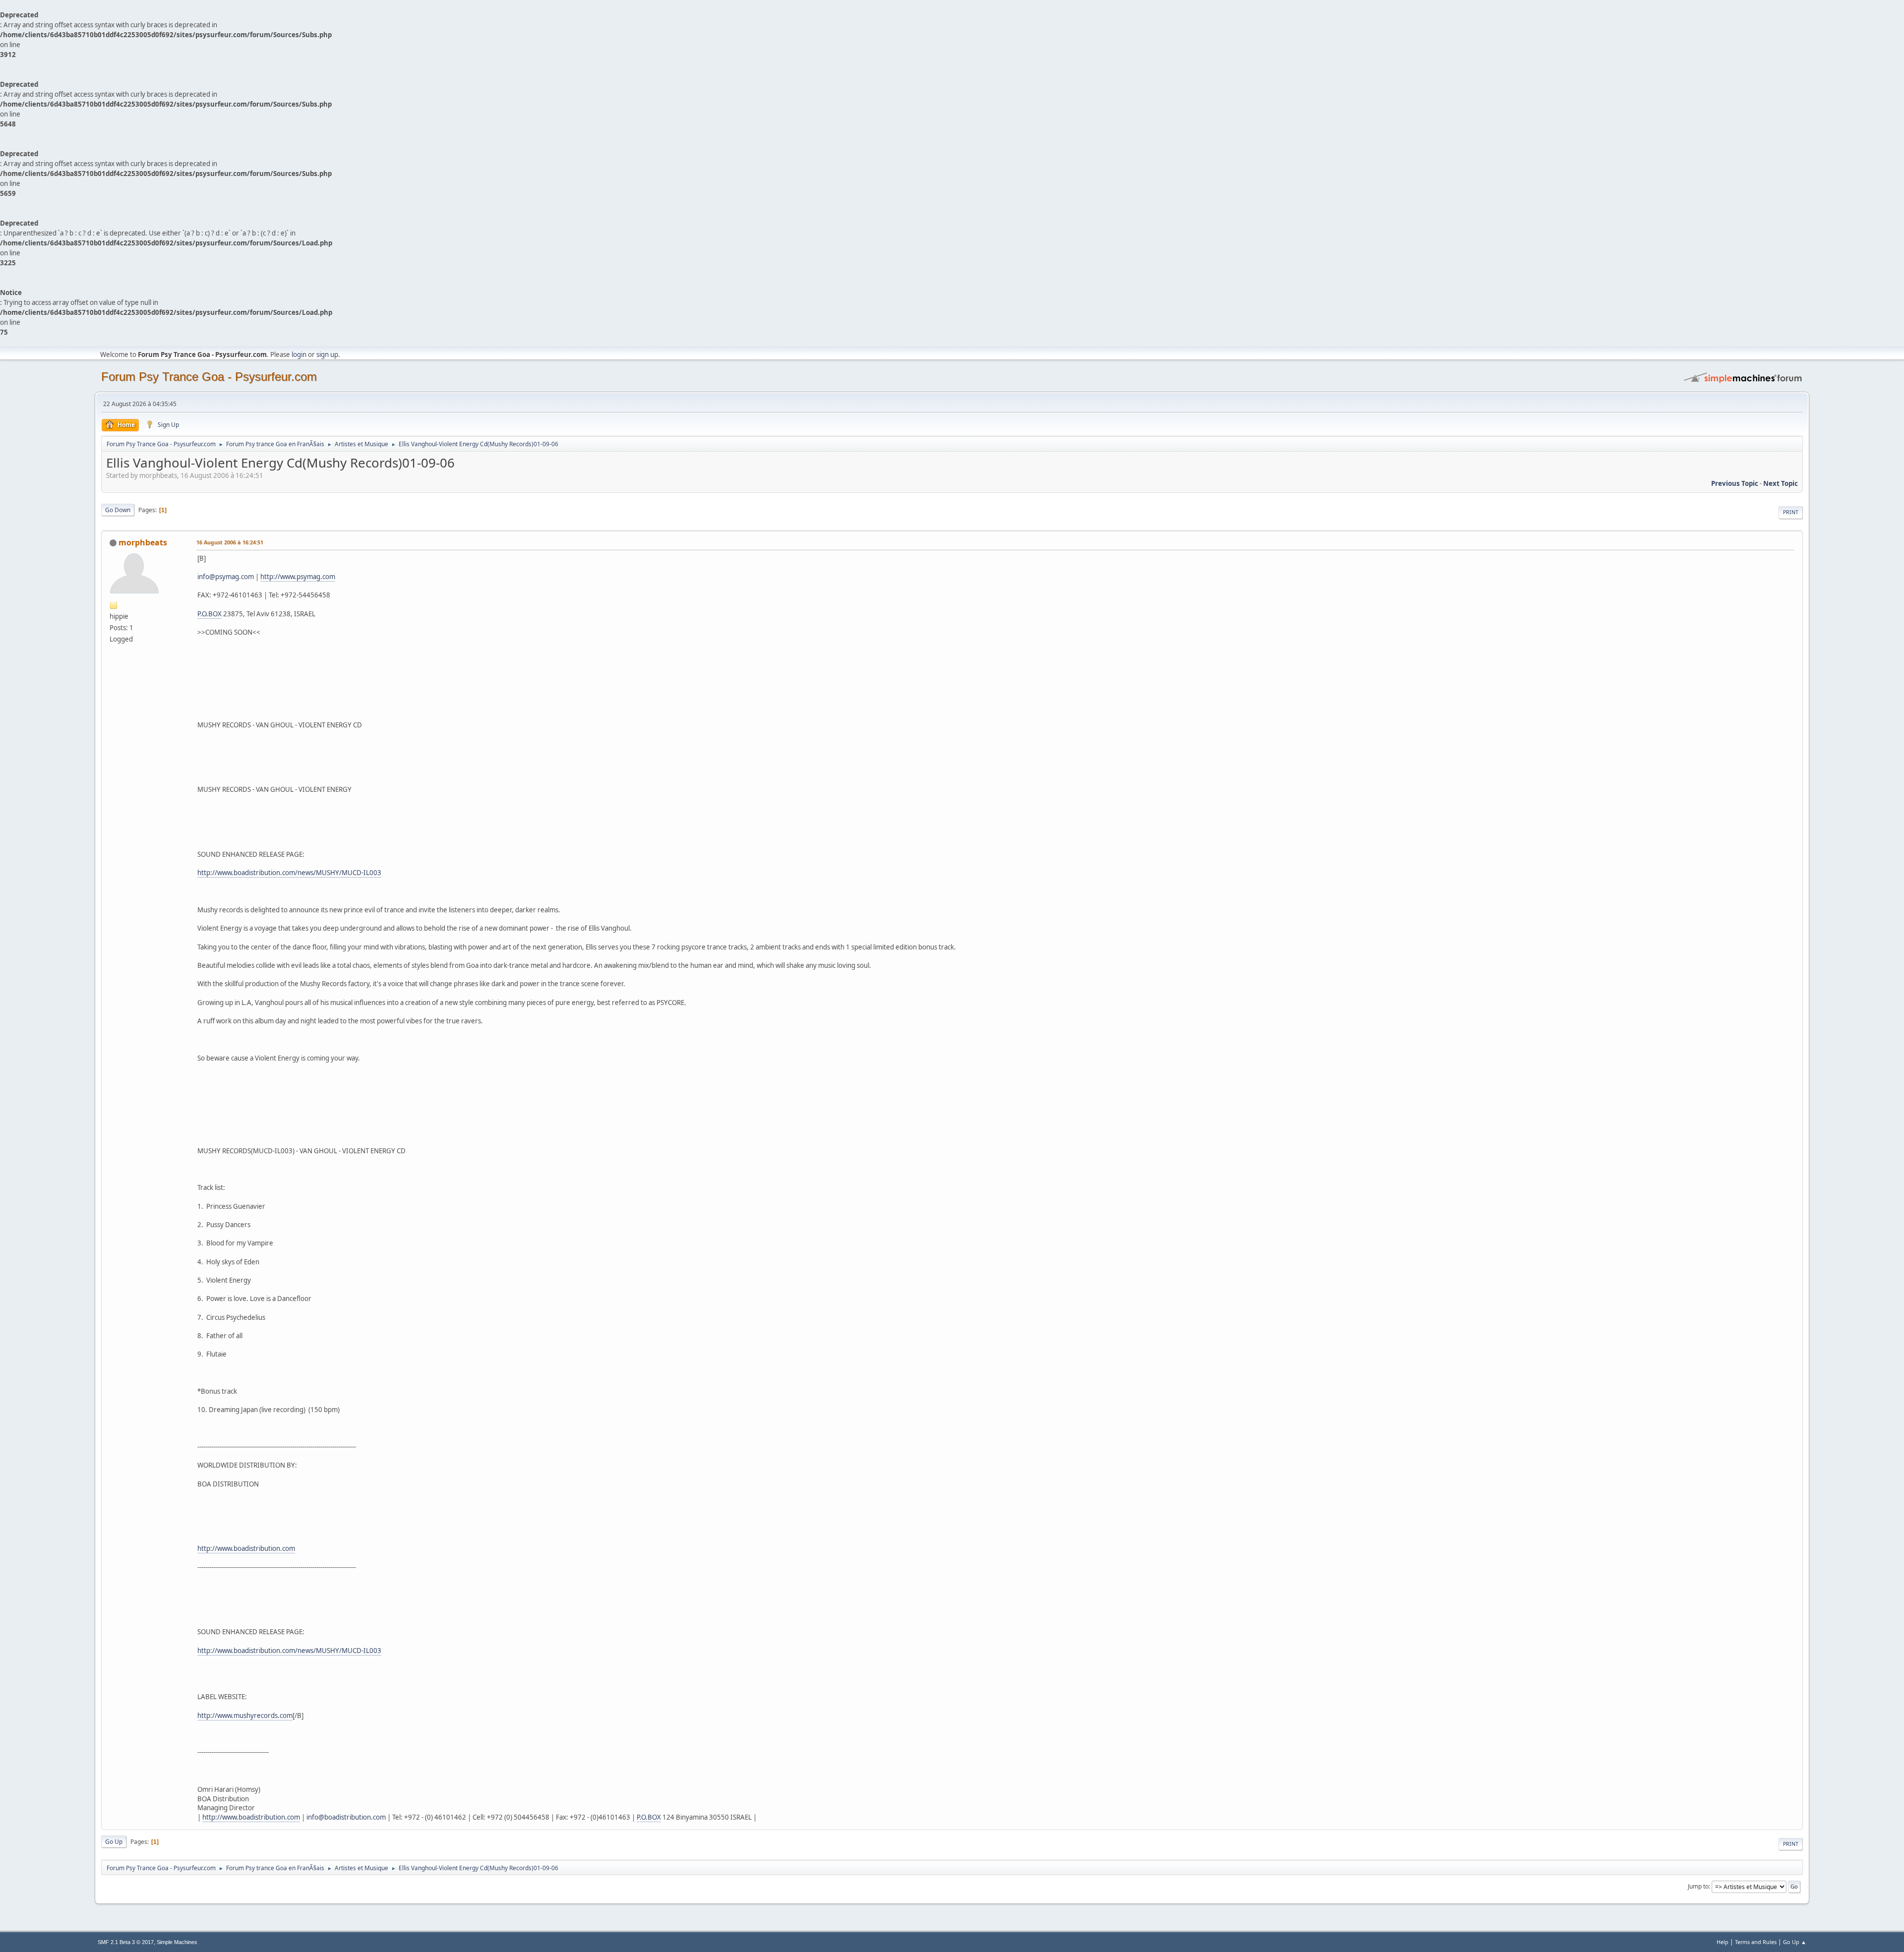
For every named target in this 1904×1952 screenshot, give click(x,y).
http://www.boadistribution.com (246, 1548)
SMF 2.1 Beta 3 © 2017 (126, 1942)
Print (1791, 512)
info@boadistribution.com (346, 1817)
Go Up (114, 1842)
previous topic (1735, 483)
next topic (1781, 483)
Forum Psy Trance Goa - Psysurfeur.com (209, 377)
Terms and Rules (1756, 1942)
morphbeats (143, 542)
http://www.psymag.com (298, 577)
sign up (327, 355)
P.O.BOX (209, 614)
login (299, 355)
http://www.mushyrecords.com (245, 1715)
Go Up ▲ (1795, 1942)
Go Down (118, 510)
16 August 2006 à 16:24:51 (230, 542)
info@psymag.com (226, 577)
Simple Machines (177, 1942)
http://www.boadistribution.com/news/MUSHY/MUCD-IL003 (289, 873)
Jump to (1698, 1886)
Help (1723, 1942)
